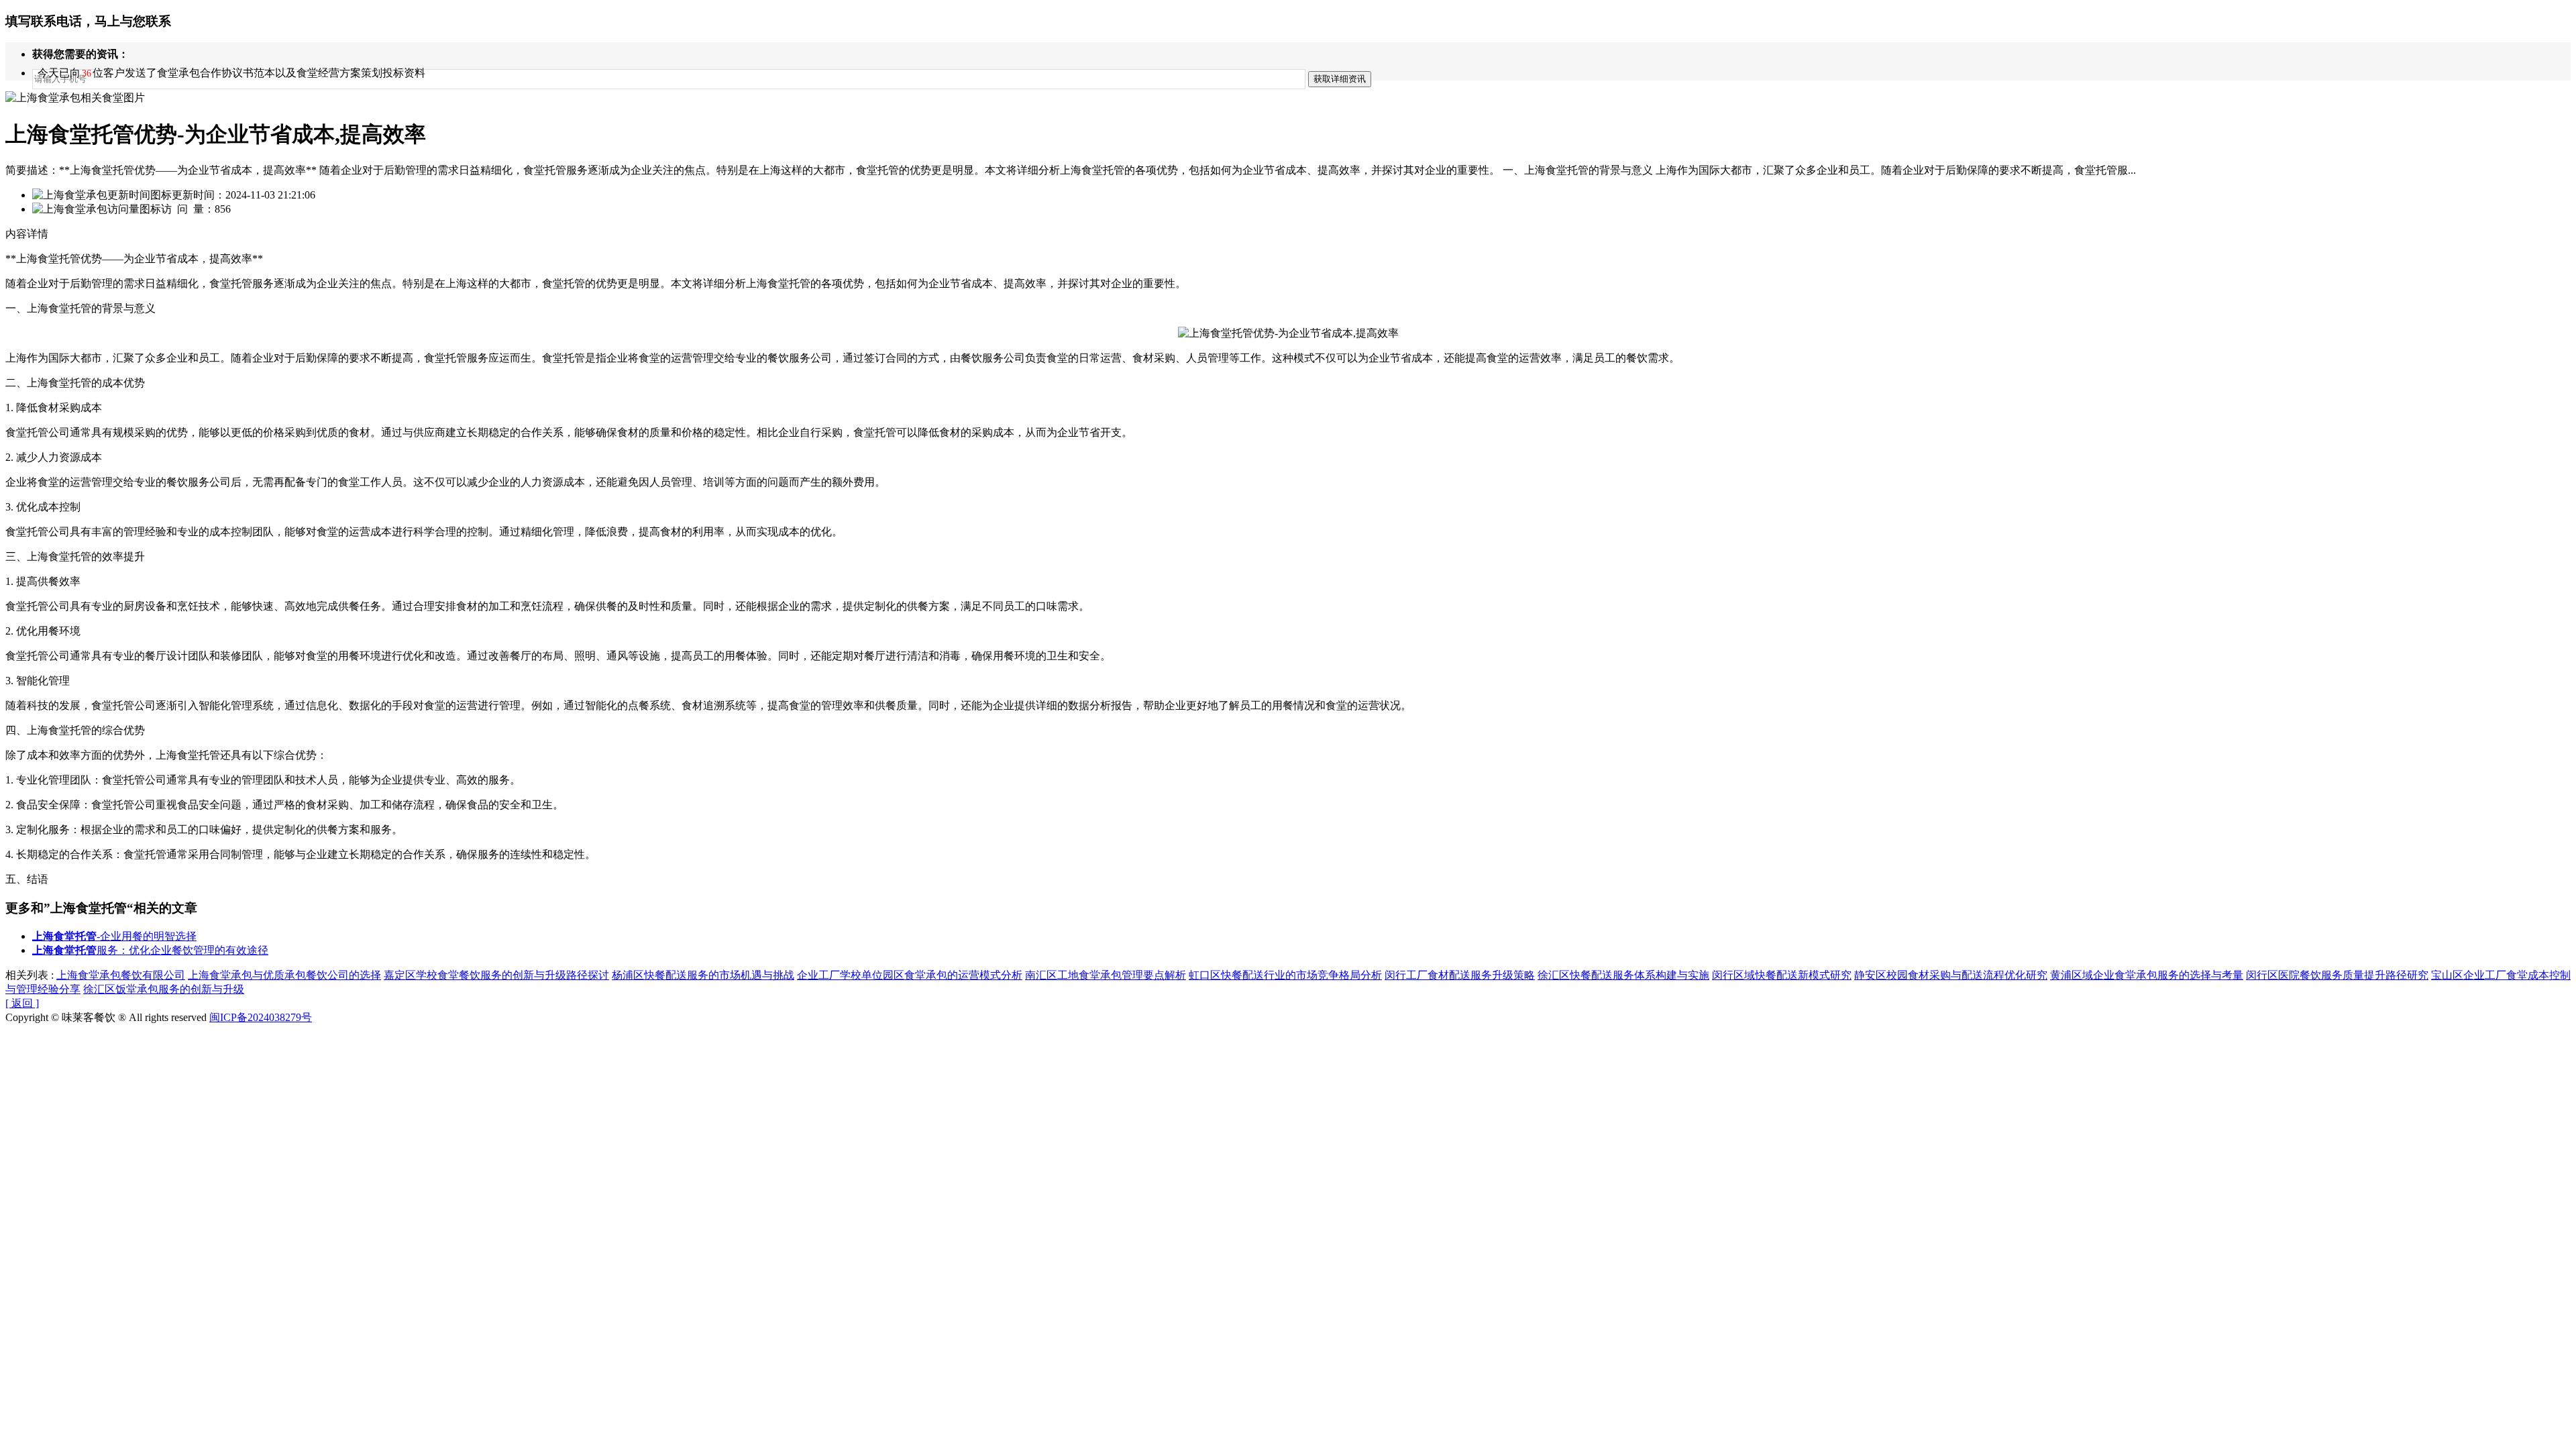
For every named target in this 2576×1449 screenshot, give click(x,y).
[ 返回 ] (22, 1003)
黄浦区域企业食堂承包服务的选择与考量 (2147, 975)
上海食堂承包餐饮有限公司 (121, 975)
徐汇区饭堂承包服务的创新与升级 (164, 989)
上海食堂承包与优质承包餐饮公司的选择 (284, 975)
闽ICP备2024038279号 (261, 1017)
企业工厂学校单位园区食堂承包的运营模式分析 (910, 975)
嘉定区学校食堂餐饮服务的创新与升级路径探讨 (496, 975)
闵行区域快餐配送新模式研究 (1782, 975)
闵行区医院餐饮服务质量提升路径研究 (2337, 975)
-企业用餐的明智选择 (114, 936)
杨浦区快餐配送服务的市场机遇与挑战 (703, 975)
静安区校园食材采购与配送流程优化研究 (1951, 975)
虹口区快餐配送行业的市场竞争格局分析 (1285, 975)
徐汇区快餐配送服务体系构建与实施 (1623, 975)
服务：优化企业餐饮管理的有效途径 (150, 950)
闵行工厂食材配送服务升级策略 (1460, 975)
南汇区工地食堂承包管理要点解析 (1106, 975)
